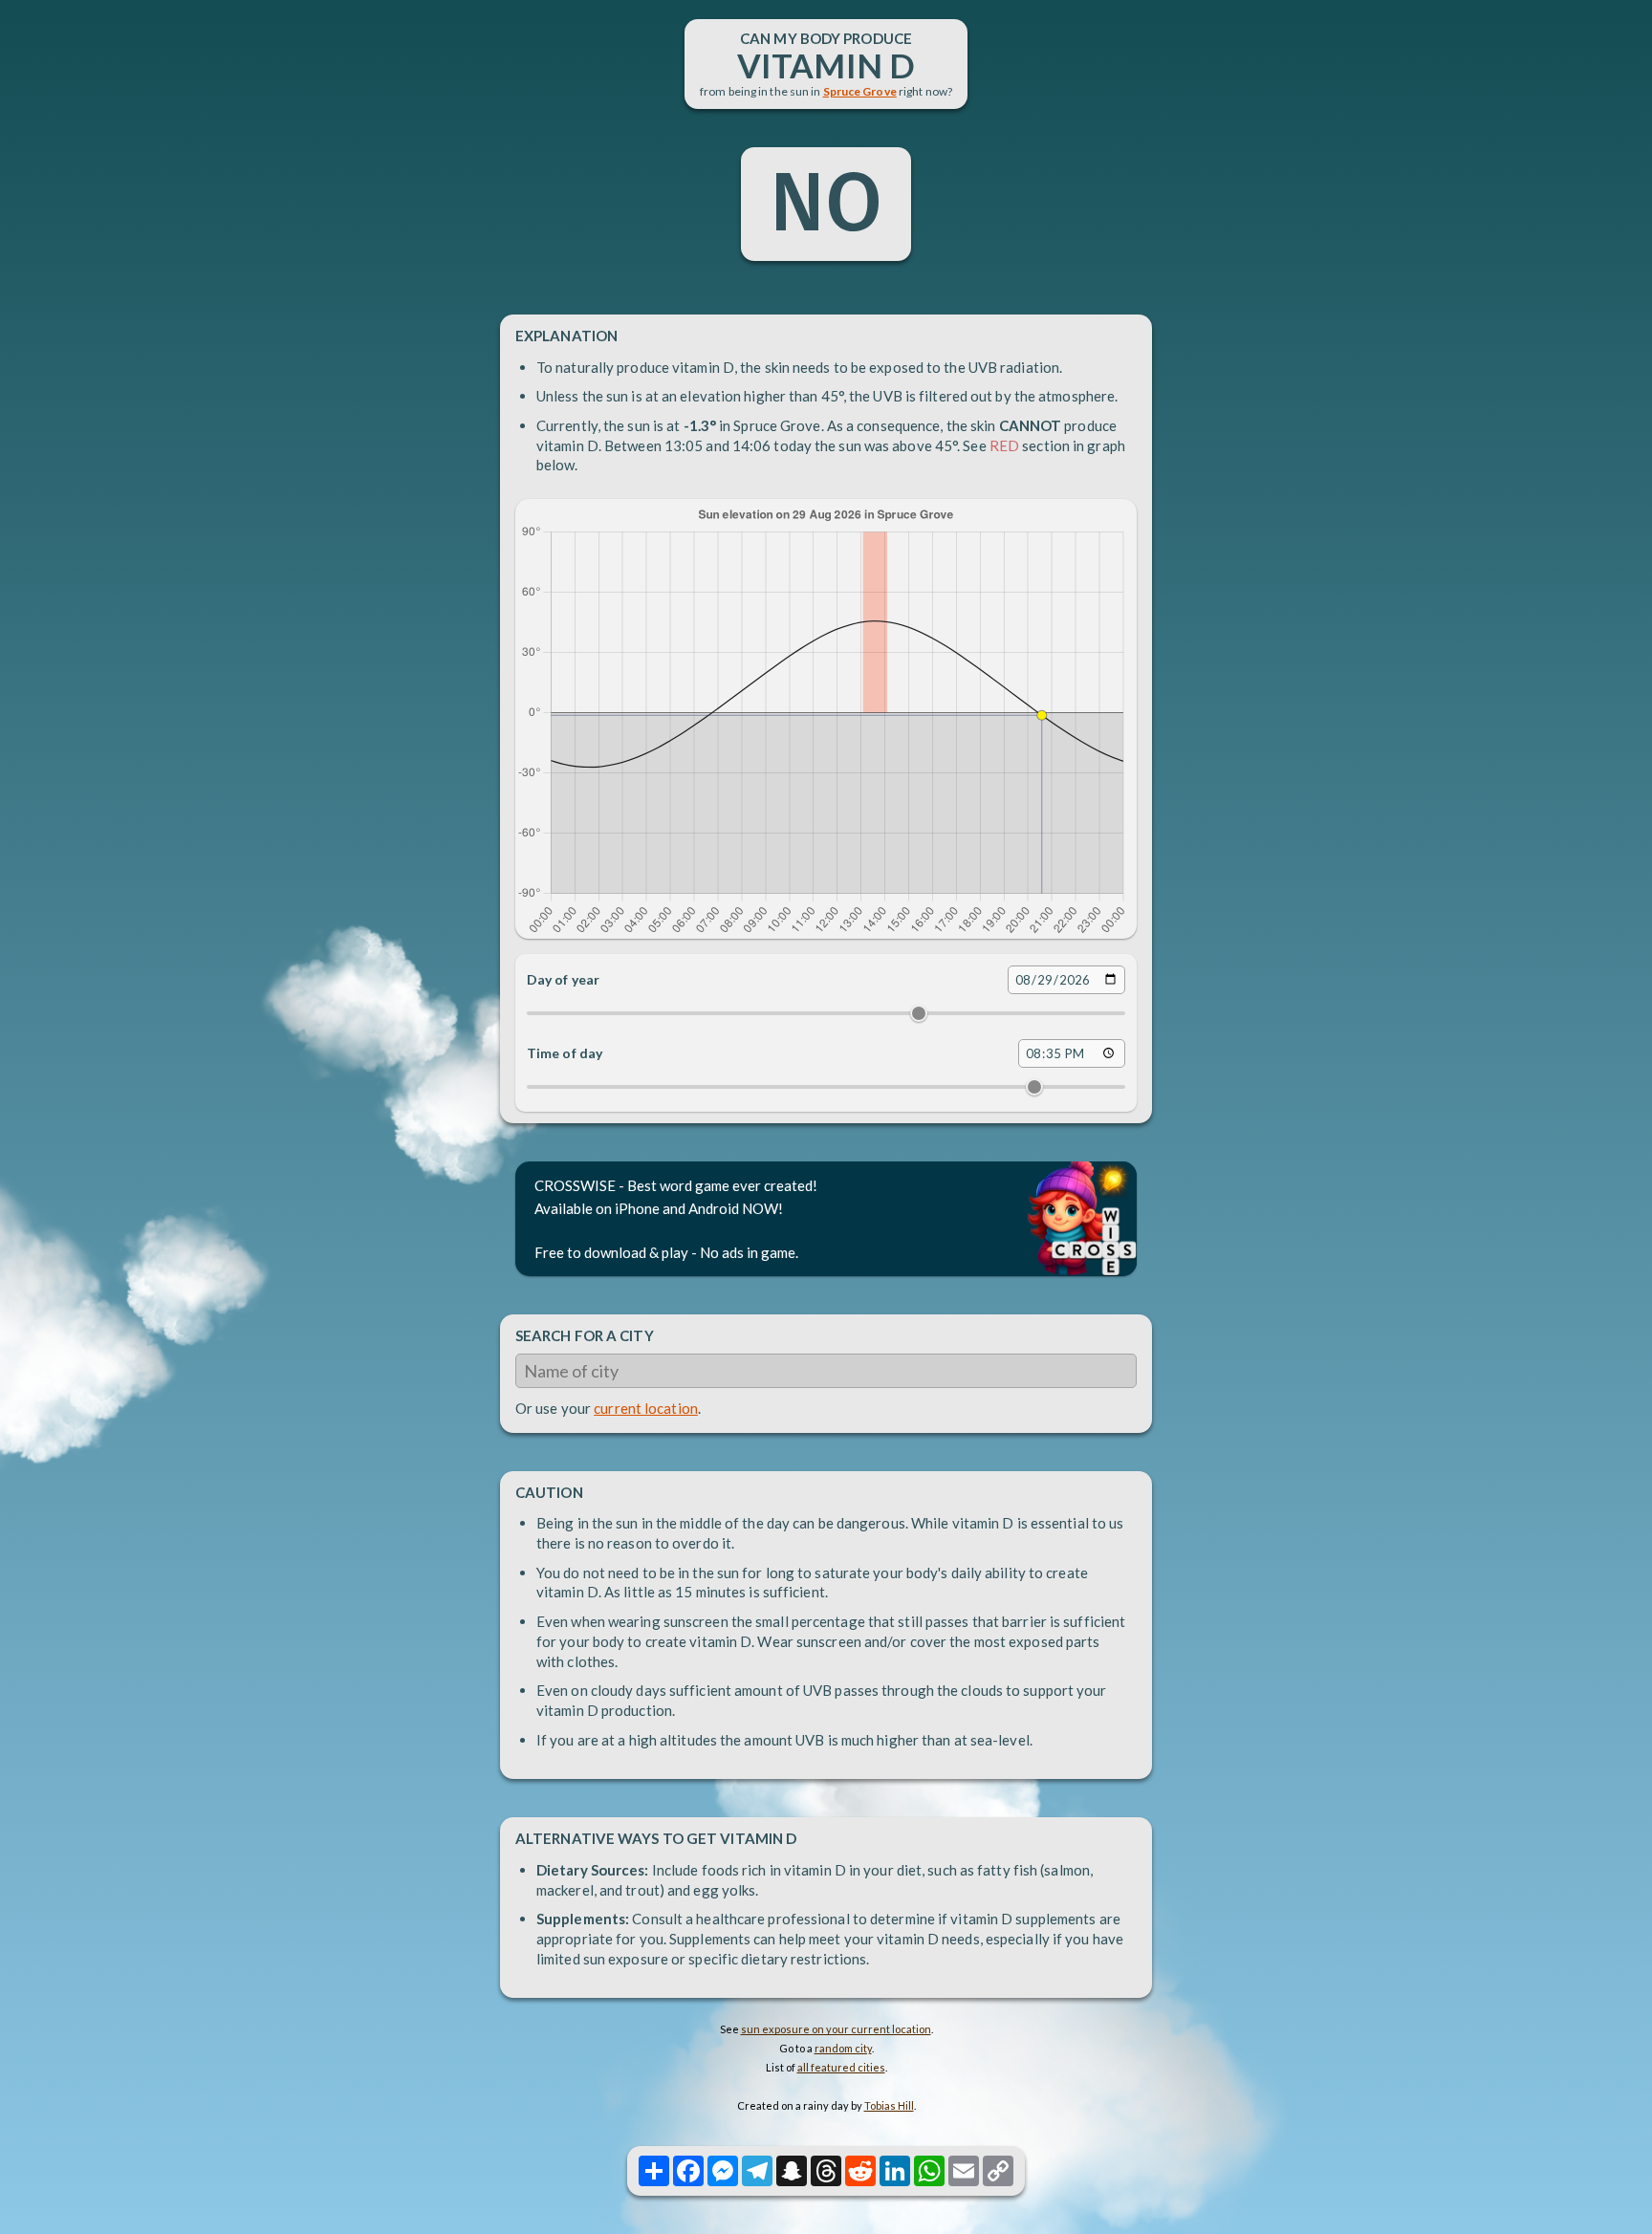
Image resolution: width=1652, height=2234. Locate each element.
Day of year (563, 979)
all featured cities (841, 2067)
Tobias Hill (889, 2105)
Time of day (565, 1053)
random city (843, 2048)
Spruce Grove (860, 91)
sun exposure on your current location (836, 2029)
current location (646, 1408)
